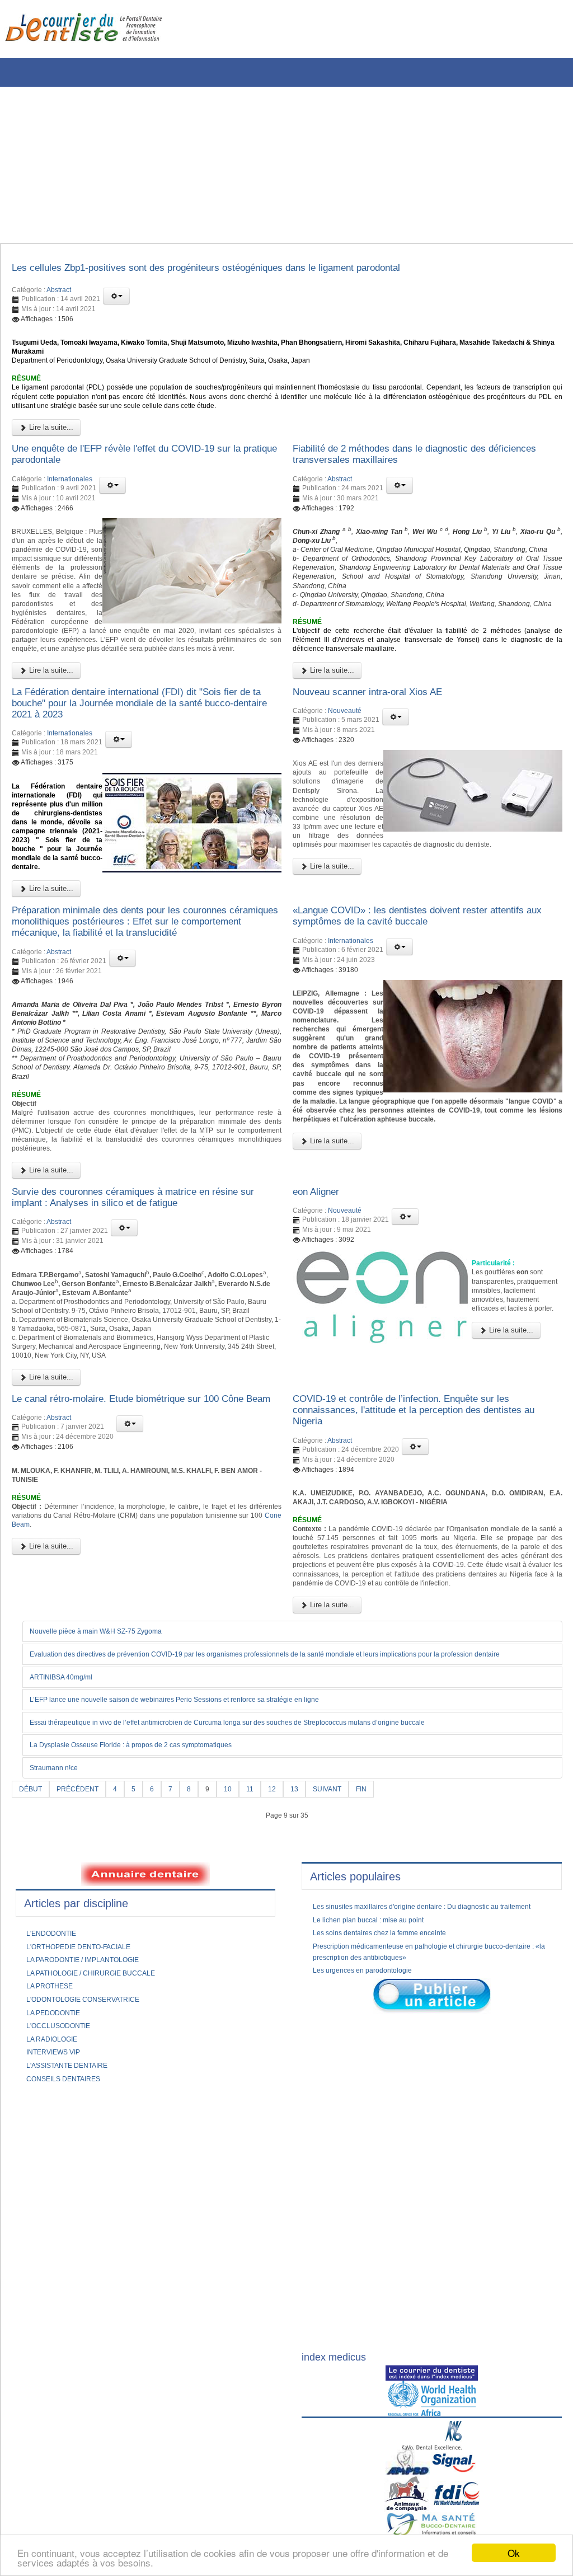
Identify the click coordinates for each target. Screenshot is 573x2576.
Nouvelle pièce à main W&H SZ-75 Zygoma (108, 1858)
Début (32, 2029)
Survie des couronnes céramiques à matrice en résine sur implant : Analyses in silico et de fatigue (146, 1354)
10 (241, 2029)
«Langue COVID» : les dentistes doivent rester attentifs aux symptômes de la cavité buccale (408, 1013)
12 (287, 2029)
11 (264, 2029)
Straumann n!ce (60, 2007)
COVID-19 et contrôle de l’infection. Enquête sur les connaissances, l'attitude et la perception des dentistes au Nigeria (421, 1602)
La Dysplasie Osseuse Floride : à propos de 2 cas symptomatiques (150, 1984)
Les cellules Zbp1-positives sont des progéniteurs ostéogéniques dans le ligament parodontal (242, 270)
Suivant (346, 2029)
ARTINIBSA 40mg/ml (68, 1915)
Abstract (59, 293)
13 (311, 2029)
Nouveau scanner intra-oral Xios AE (381, 763)
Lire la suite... (50, 446)
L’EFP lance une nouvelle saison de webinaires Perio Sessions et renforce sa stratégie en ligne (199, 1939)
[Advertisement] (283, 165)
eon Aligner (320, 1348)
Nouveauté (345, 783)
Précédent (84, 2029)
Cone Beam (100, 1741)
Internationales (70, 503)
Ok (514, 2553)
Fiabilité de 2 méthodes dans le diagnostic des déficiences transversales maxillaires (407, 476)
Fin (384, 2029)
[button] (116, 299)
